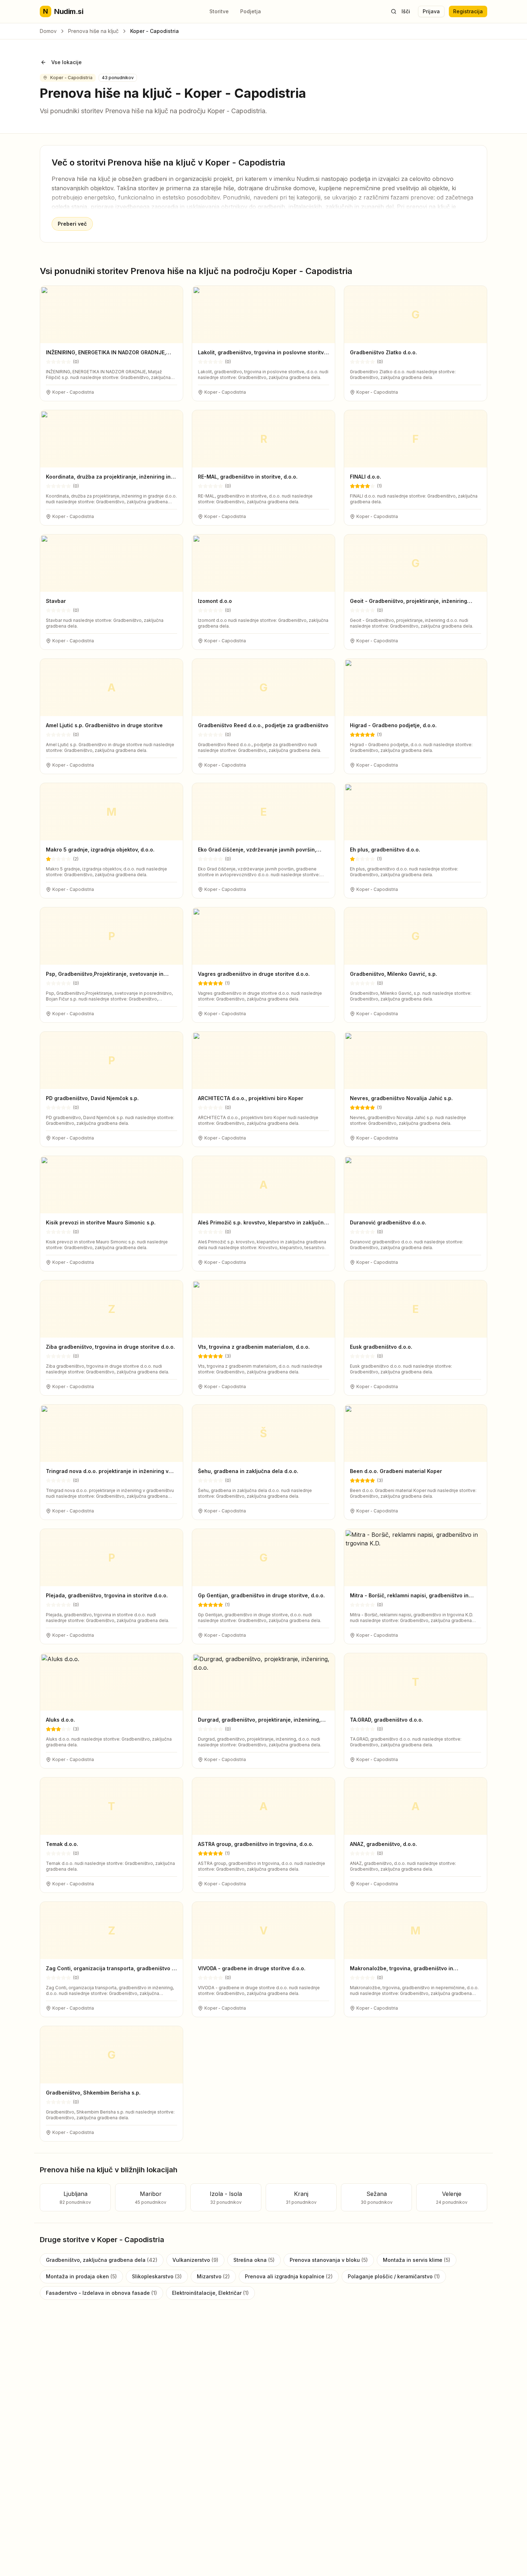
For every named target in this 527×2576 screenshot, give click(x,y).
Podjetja (251, 11)
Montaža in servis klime (417, 2260)
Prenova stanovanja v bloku (329, 2260)
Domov (48, 31)
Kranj (301, 2198)
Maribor (151, 2198)
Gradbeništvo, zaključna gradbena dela (102, 2260)
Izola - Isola (226, 2198)
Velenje (452, 2198)
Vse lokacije (67, 62)
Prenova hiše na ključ (93, 31)
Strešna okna (254, 2260)
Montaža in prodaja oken (81, 2276)
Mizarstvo (213, 2276)
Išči (406, 11)
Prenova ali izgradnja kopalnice (289, 2276)
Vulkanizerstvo (195, 2260)
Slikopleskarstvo (157, 2276)
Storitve (219, 11)
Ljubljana (75, 2198)
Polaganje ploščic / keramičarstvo (394, 2276)
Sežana (377, 2198)
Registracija (468, 11)
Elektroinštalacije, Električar (210, 2293)
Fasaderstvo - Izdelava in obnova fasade (101, 2293)
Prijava (431, 11)
